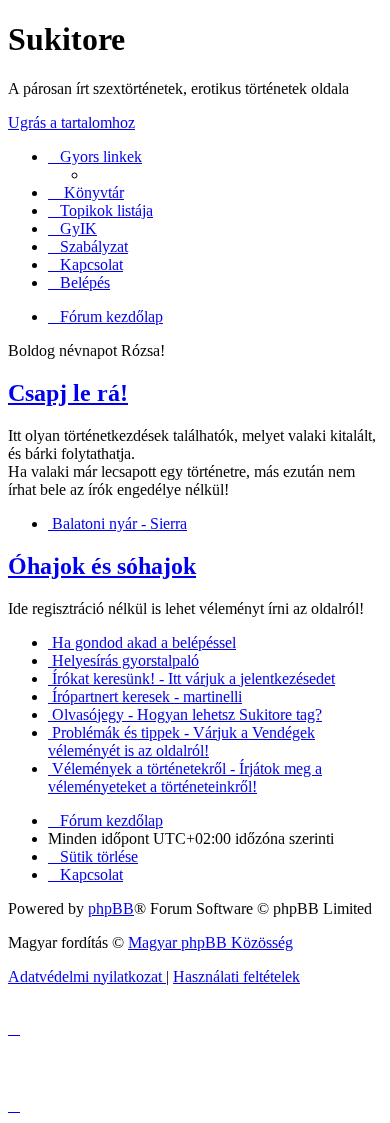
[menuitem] (72, 228)
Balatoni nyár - (117, 523)
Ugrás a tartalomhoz (71, 122)
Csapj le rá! (68, 393)
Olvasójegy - (185, 714)
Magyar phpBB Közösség (210, 942)
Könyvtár (92, 192)
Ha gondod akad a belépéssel (142, 642)
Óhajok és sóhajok (102, 566)
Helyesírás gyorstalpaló (123, 660)
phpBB (111, 908)
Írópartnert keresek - (145, 696)
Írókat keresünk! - (191, 678)
